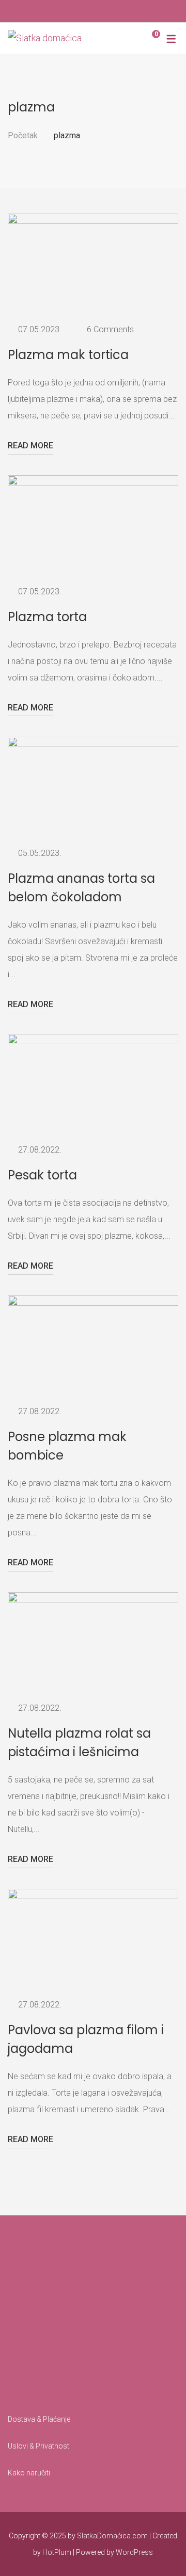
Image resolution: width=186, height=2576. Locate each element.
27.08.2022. (40, 1150)
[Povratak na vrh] (158, 2548)
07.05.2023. (40, 329)
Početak (23, 135)
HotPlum (57, 2552)
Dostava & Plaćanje (39, 2419)
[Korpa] (148, 38)
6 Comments (110, 329)
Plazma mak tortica (68, 355)
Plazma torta (47, 617)
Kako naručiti (29, 2473)
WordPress (134, 2552)
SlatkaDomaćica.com (112, 2536)
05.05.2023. (40, 853)
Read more (30, 445)
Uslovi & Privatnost (38, 2446)
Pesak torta (42, 1175)
